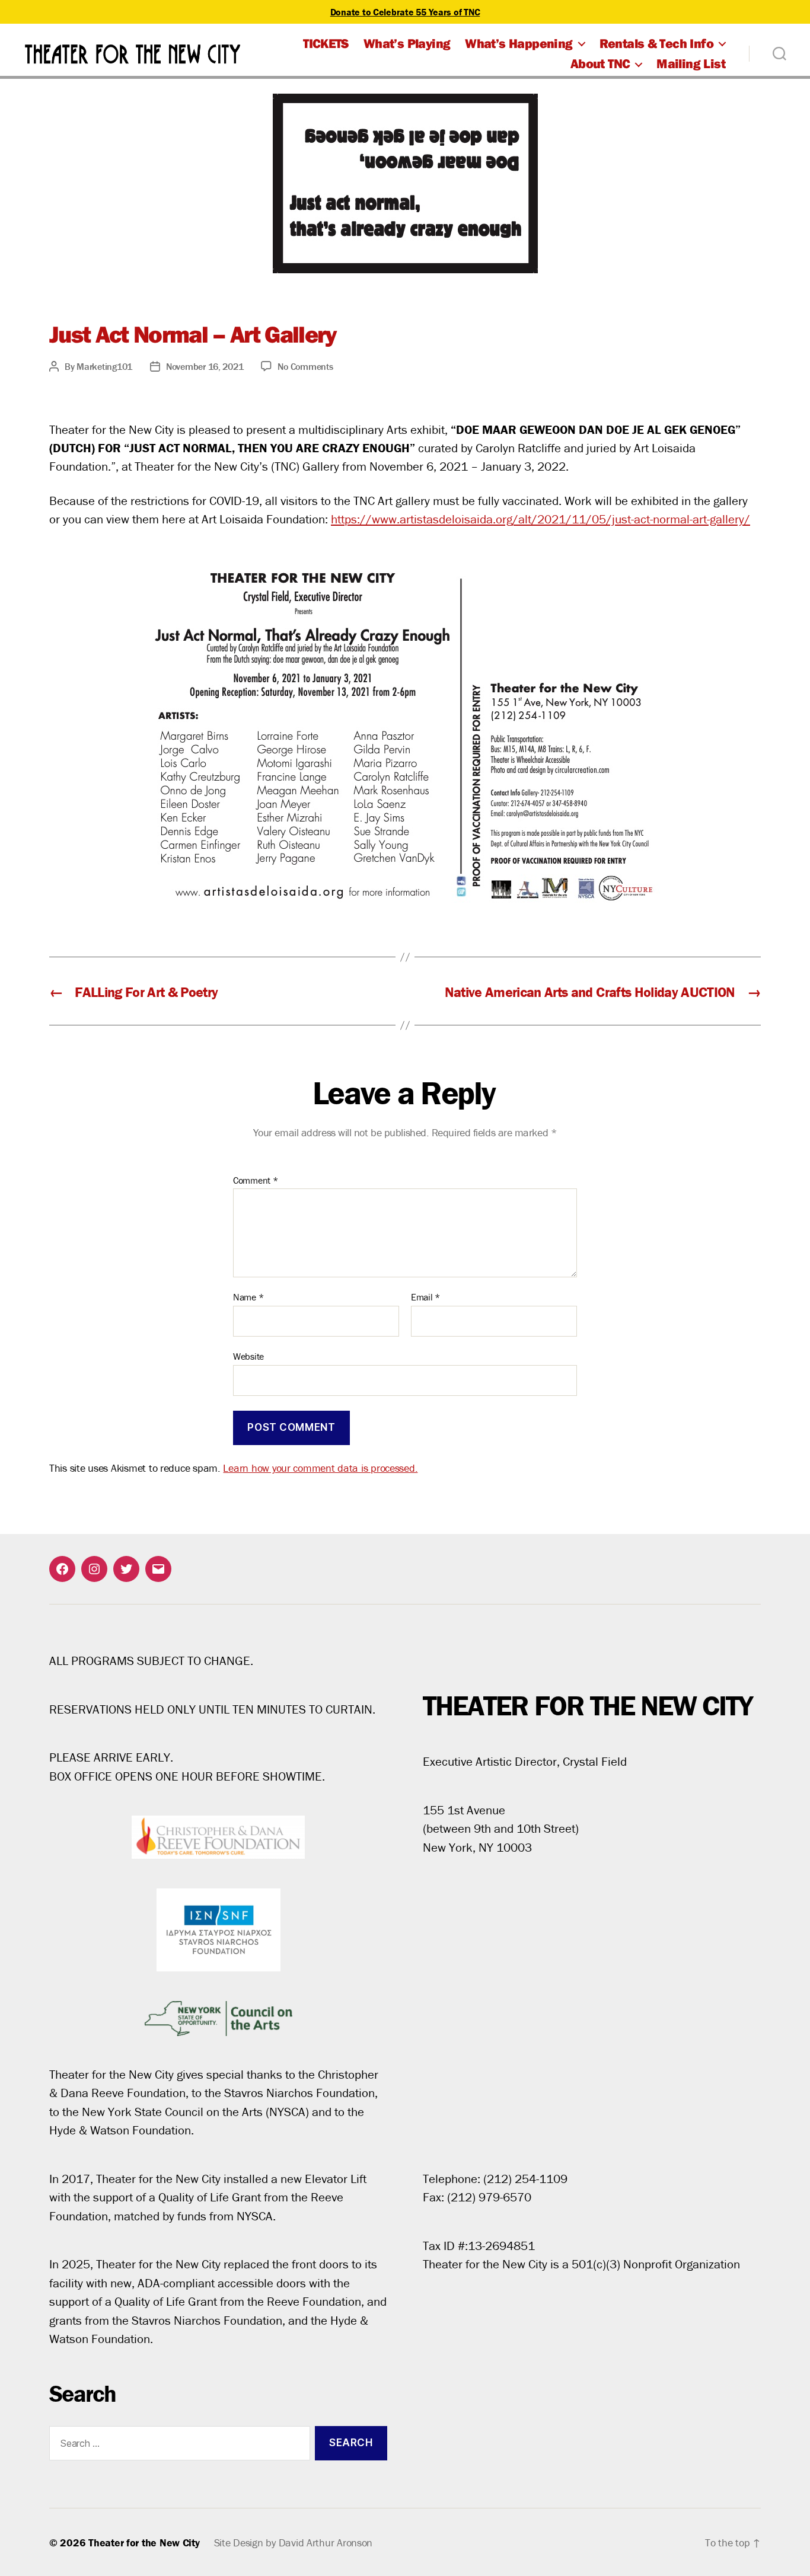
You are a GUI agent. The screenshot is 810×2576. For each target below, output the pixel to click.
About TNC (600, 63)
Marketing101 (104, 366)
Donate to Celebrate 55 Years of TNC (405, 12)
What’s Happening (519, 43)
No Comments (305, 366)
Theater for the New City (144, 2543)
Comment (256, 1181)
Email (425, 1297)
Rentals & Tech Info (656, 43)
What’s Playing (407, 43)
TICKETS (326, 43)
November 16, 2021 (205, 366)
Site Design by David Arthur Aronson (294, 2543)
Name (248, 1297)
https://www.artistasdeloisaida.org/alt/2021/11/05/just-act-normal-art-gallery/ (540, 519)
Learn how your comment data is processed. (320, 1468)
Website (248, 1356)
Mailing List (691, 63)
